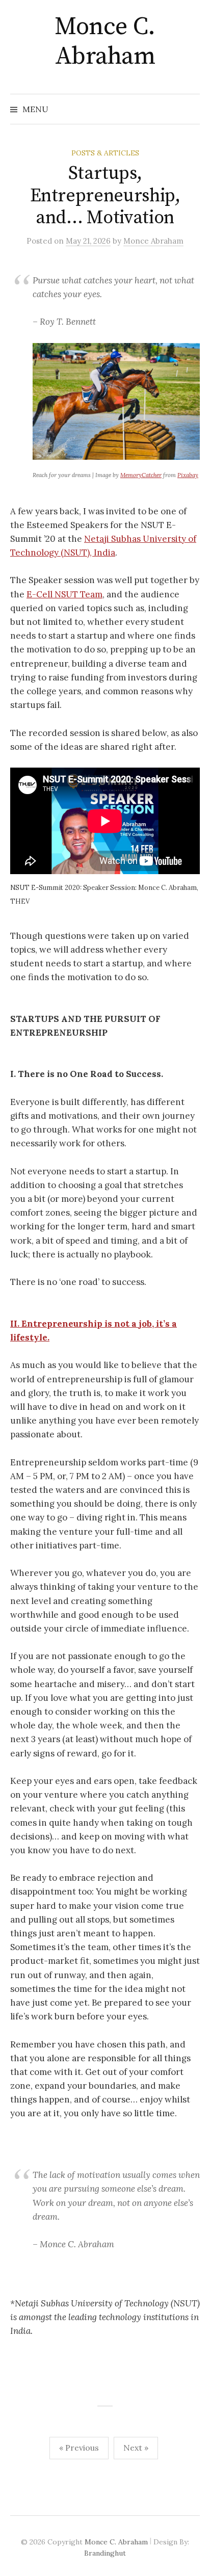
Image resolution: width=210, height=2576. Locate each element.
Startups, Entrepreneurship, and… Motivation (105, 195)
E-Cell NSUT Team (64, 594)
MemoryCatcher (141, 475)
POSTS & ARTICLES (105, 153)
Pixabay (188, 475)
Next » (136, 2448)
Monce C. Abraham (105, 42)
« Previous (79, 2448)
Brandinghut (105, 2553)
